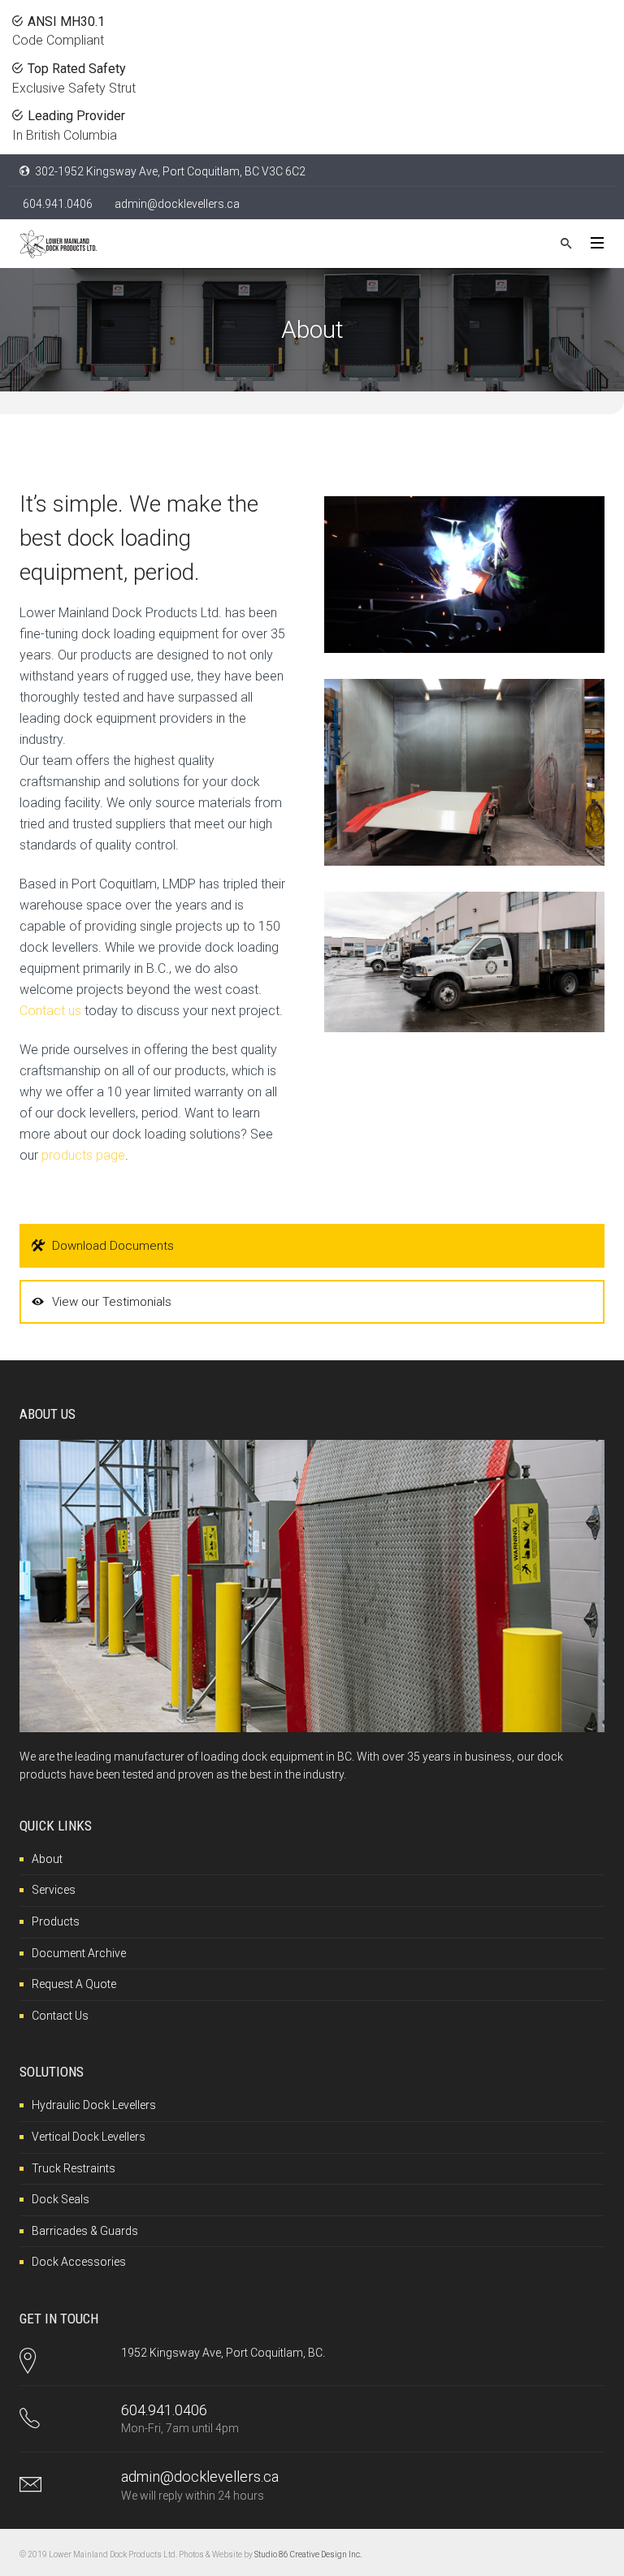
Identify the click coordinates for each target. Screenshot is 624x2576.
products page (83, 1155)
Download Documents (113, 1246)
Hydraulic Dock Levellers (94, 2105)
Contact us (50, 1011)
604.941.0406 (58, 204)
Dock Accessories (79, 2262)
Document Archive (79, 1953)
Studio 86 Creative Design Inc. (308, 2554)
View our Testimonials (112, 1302)
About (47, 1859)
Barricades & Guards (85, 2231)
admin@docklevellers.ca (177, 204)
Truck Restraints (74, 2168)
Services (54, 1890)
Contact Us (60, 2016)
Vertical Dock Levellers (89, 2137)
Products (56, 1921)
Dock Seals (61, 2199)
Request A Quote (74, 1984)
